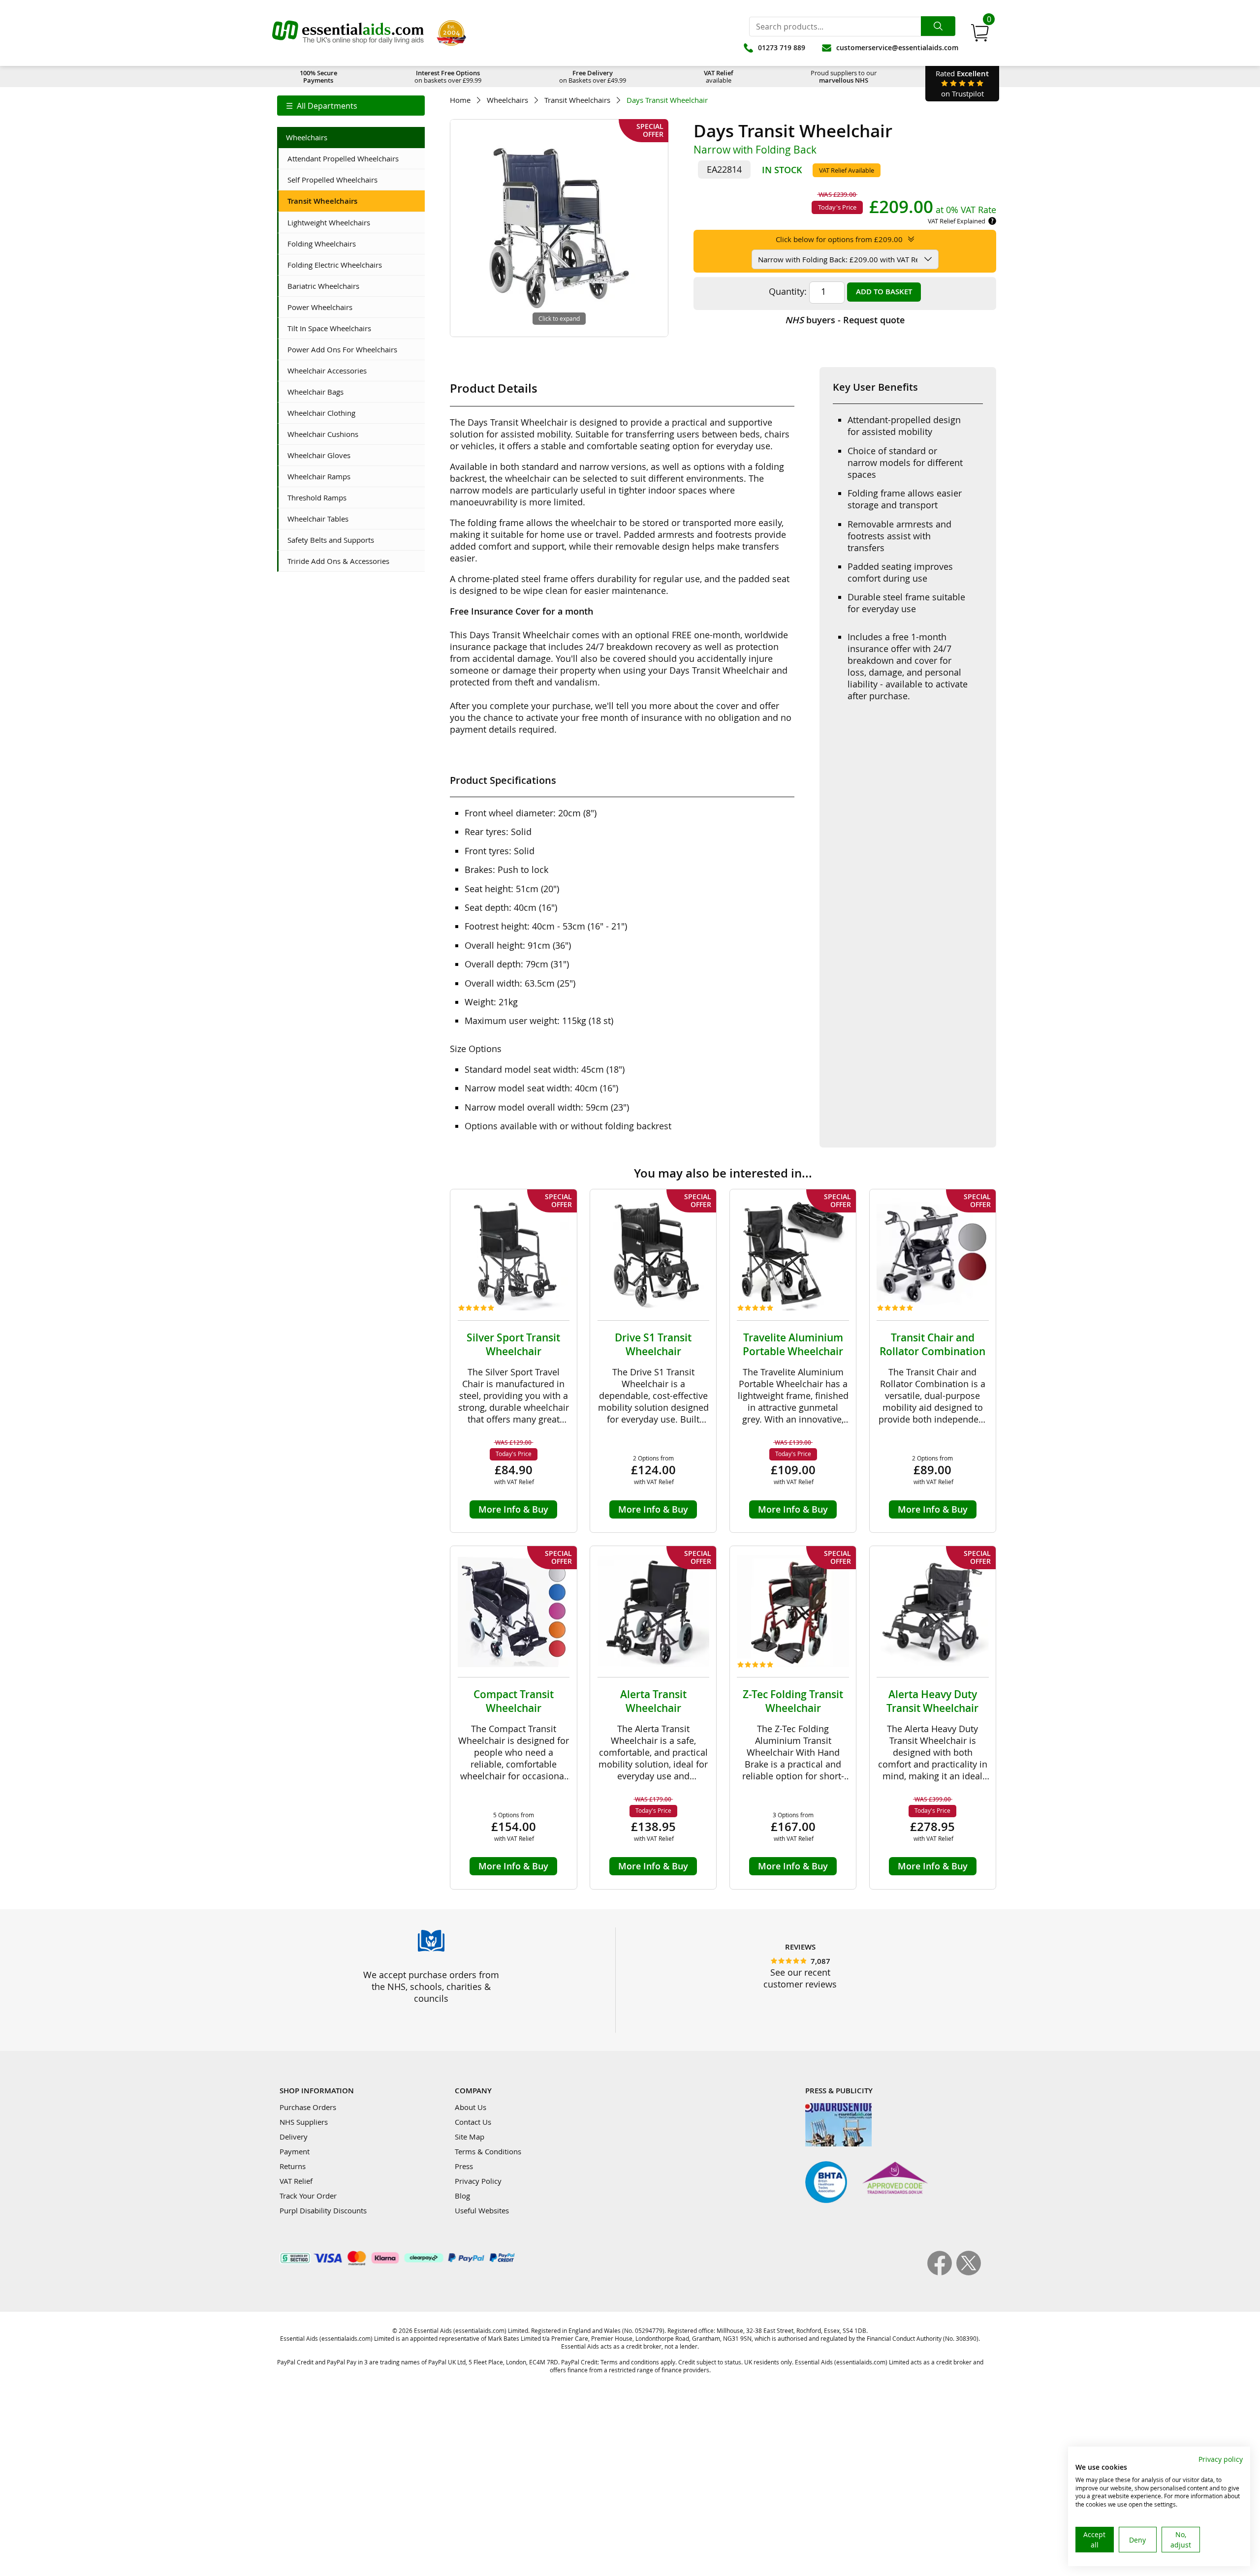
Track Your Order (308, 2196)
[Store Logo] (348, 33)
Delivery (294, 2137)
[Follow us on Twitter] (969, 2272)
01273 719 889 (782, 47)
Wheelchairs (507, 100)
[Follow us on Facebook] (942, 2272)
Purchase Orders (308, 2107)
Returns (293, 2166)
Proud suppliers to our (844, 77)
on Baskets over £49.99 (593, 77)
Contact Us (473, 2122)
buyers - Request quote (845, 320)
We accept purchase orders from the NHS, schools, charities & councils (431, 1986)
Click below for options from (839, 239)
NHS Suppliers (304, 2122)
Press (464, 2166)
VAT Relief (296, 2181)
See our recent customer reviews (800, 1978)
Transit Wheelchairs (577, 100)
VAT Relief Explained (957, 221)
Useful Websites (482, 2210)
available (719, 77)
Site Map (470, 2137)
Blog (462, 2196)
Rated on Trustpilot (962, 83)
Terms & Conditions (488, 2151)
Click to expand (559, 318)
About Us (471, 2107)
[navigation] (351, 106)
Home (460, 100)
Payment (295, 2151)
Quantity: (788, 291)
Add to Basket (884, 292)
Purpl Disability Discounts (323, 2210)
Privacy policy (1221, 2459)
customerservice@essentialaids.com (897, 47)
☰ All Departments (322, 106)
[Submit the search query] (938, 26)
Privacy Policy (478, 2181)
